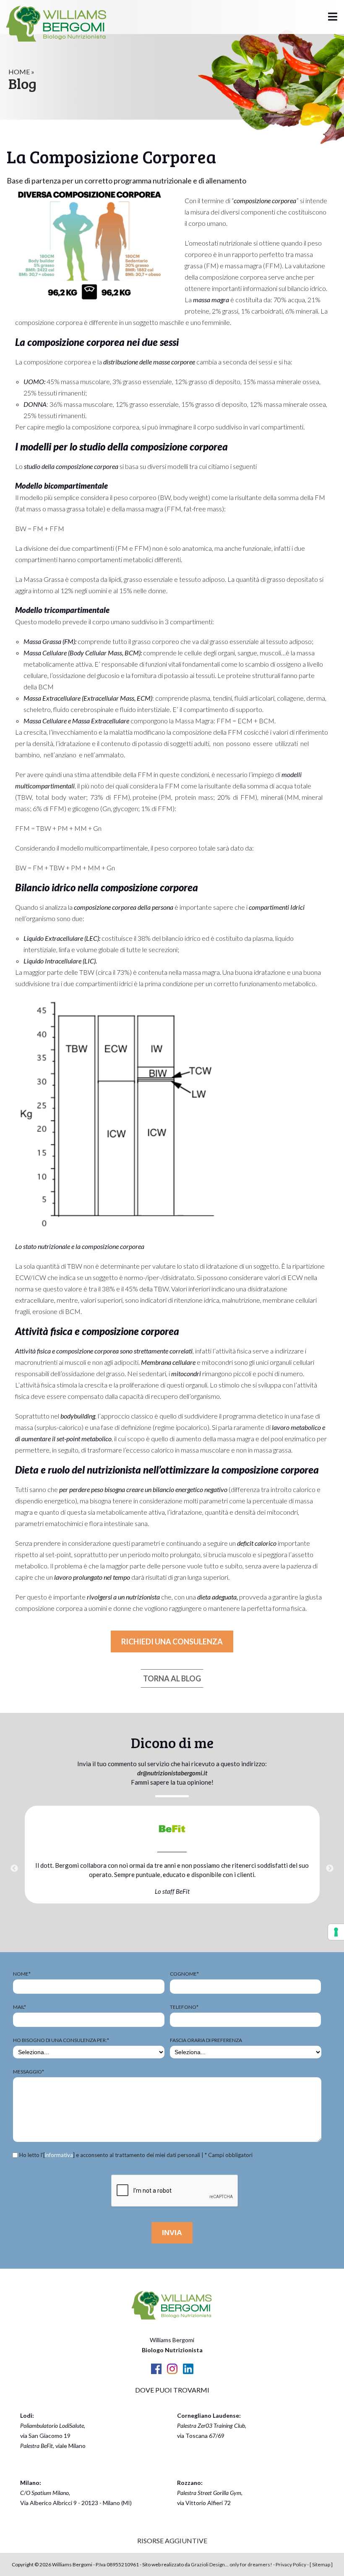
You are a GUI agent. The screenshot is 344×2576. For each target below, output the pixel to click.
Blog (22, 83)
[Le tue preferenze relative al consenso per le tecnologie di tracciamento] (336, 1932)
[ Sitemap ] (321, 2564)
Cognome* (184, 1974)
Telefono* (184, 2007)
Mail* (20, 2007)
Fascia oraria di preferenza (206, 2040)
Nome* (22, 1974)
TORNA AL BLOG (172, 1678)
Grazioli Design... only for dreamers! (232, 2564)
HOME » (21, 72)
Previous (14, 1869)
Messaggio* (29, 2072)
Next (330, 1869)
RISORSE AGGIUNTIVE (172, 2541)
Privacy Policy (291, 2564)
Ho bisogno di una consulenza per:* (61, 2040)
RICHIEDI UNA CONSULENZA (172, 1641)
